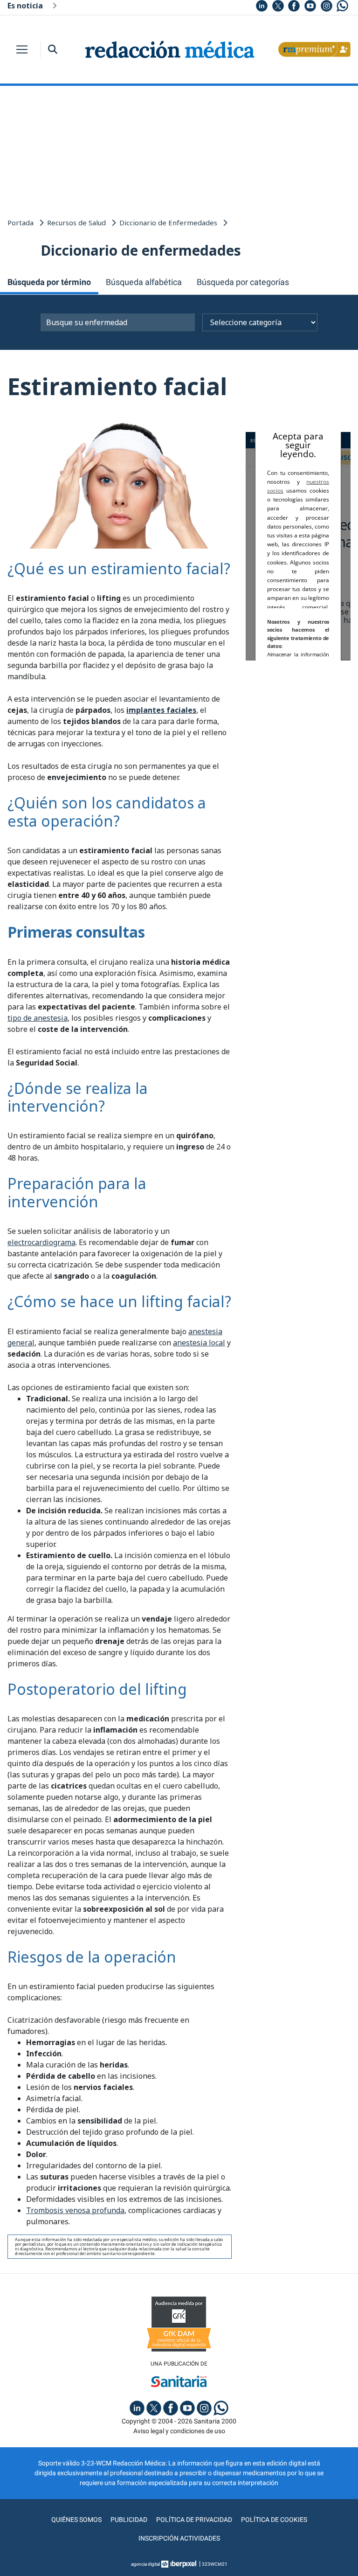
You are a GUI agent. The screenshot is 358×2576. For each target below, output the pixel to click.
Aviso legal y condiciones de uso (179, 2431)
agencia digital (145, 2564)
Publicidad (129, 2520)
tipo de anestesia (38, 1018)
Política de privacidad (194, 2520)
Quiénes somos (76, 2520)
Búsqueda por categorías (243, 282)
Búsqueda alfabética (144, 282)
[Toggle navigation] (22, 49)
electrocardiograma (41, 1242)
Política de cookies (274, 2520)
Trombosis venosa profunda (75, 2210)
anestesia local (199, 1343)
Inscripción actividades (179, 2538)
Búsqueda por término (49, 282)
